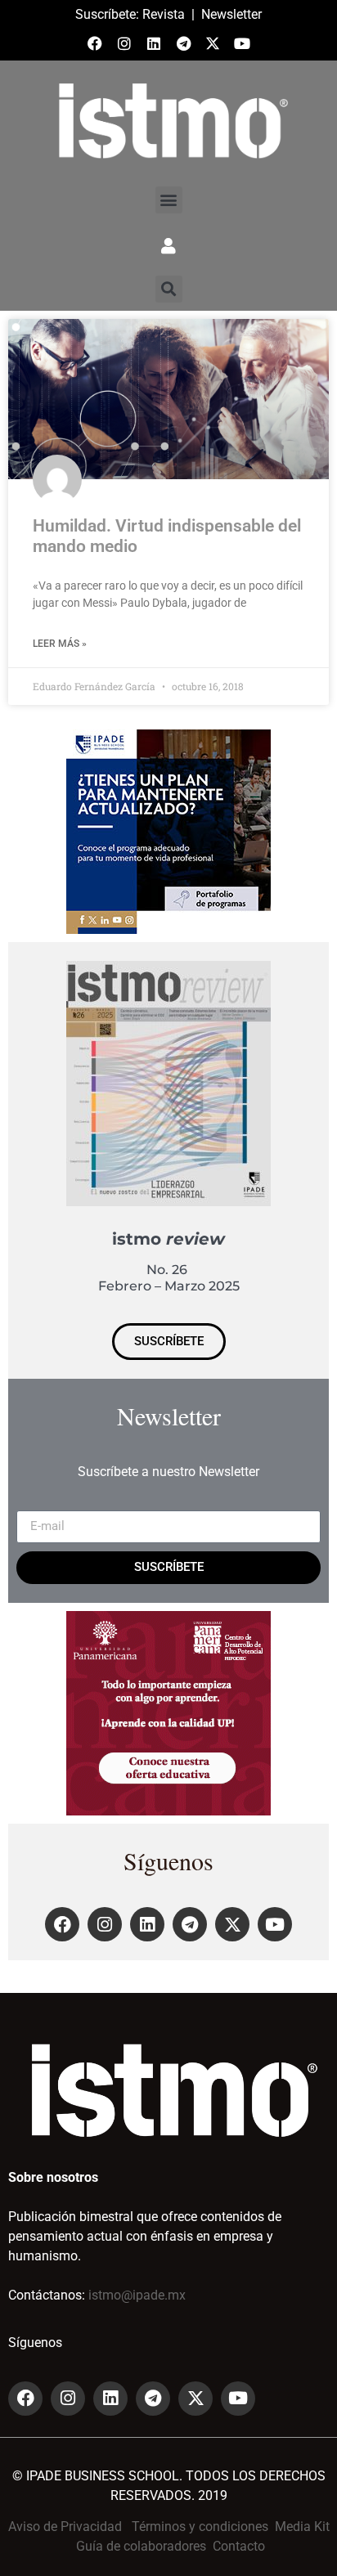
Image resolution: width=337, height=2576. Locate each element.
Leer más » (60, 644)
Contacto (239, 2546)
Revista (164, 14)
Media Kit (302, 2527)
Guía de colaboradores (141, 2546)
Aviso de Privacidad (65, 2527)
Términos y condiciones (200, 2527)
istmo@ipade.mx (137, 2295)
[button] (169, 200)
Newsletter (231, 14)
